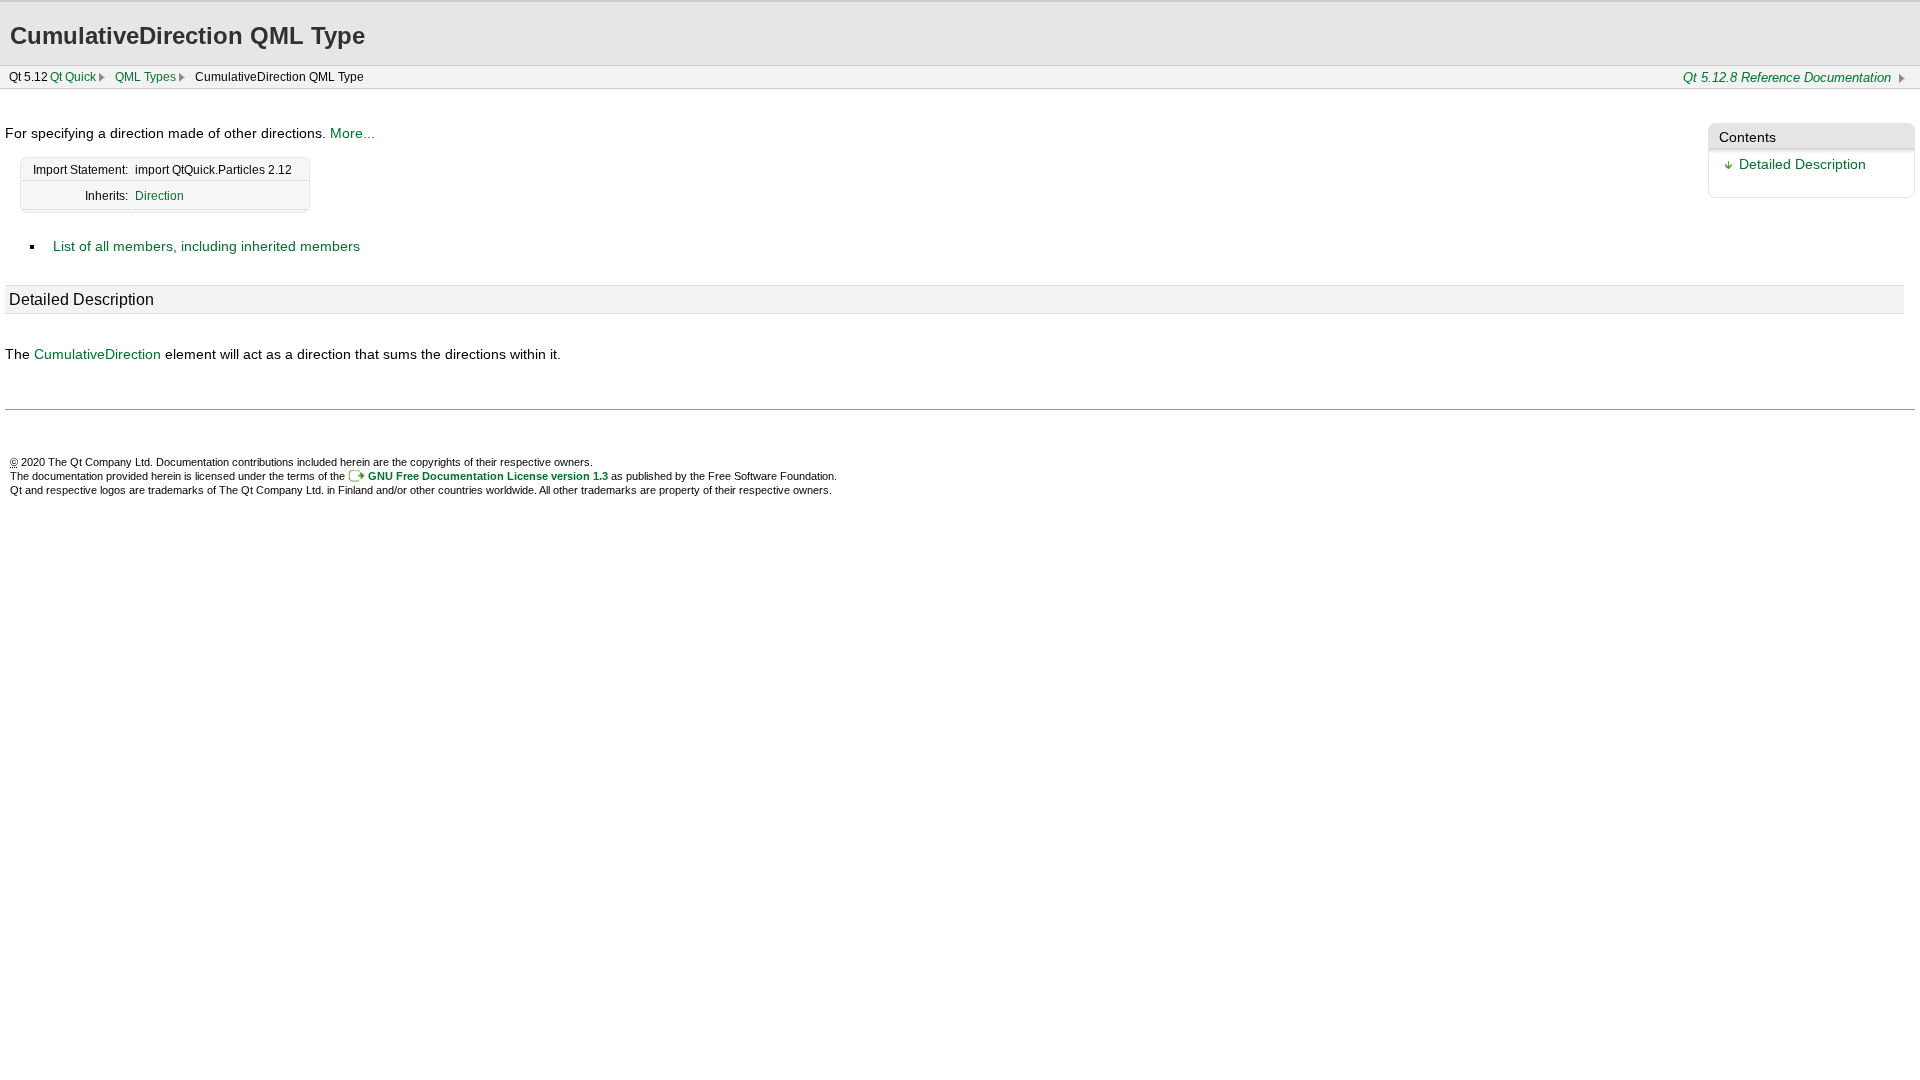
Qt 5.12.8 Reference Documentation (1787, 77)
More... (352, 133)
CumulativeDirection (97, 354)
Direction (159, 196)
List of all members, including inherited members (206, 246)
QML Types (145, 77)
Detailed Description (1802, 164)
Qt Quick (73, 77)
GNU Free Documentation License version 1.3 (488, 476)
